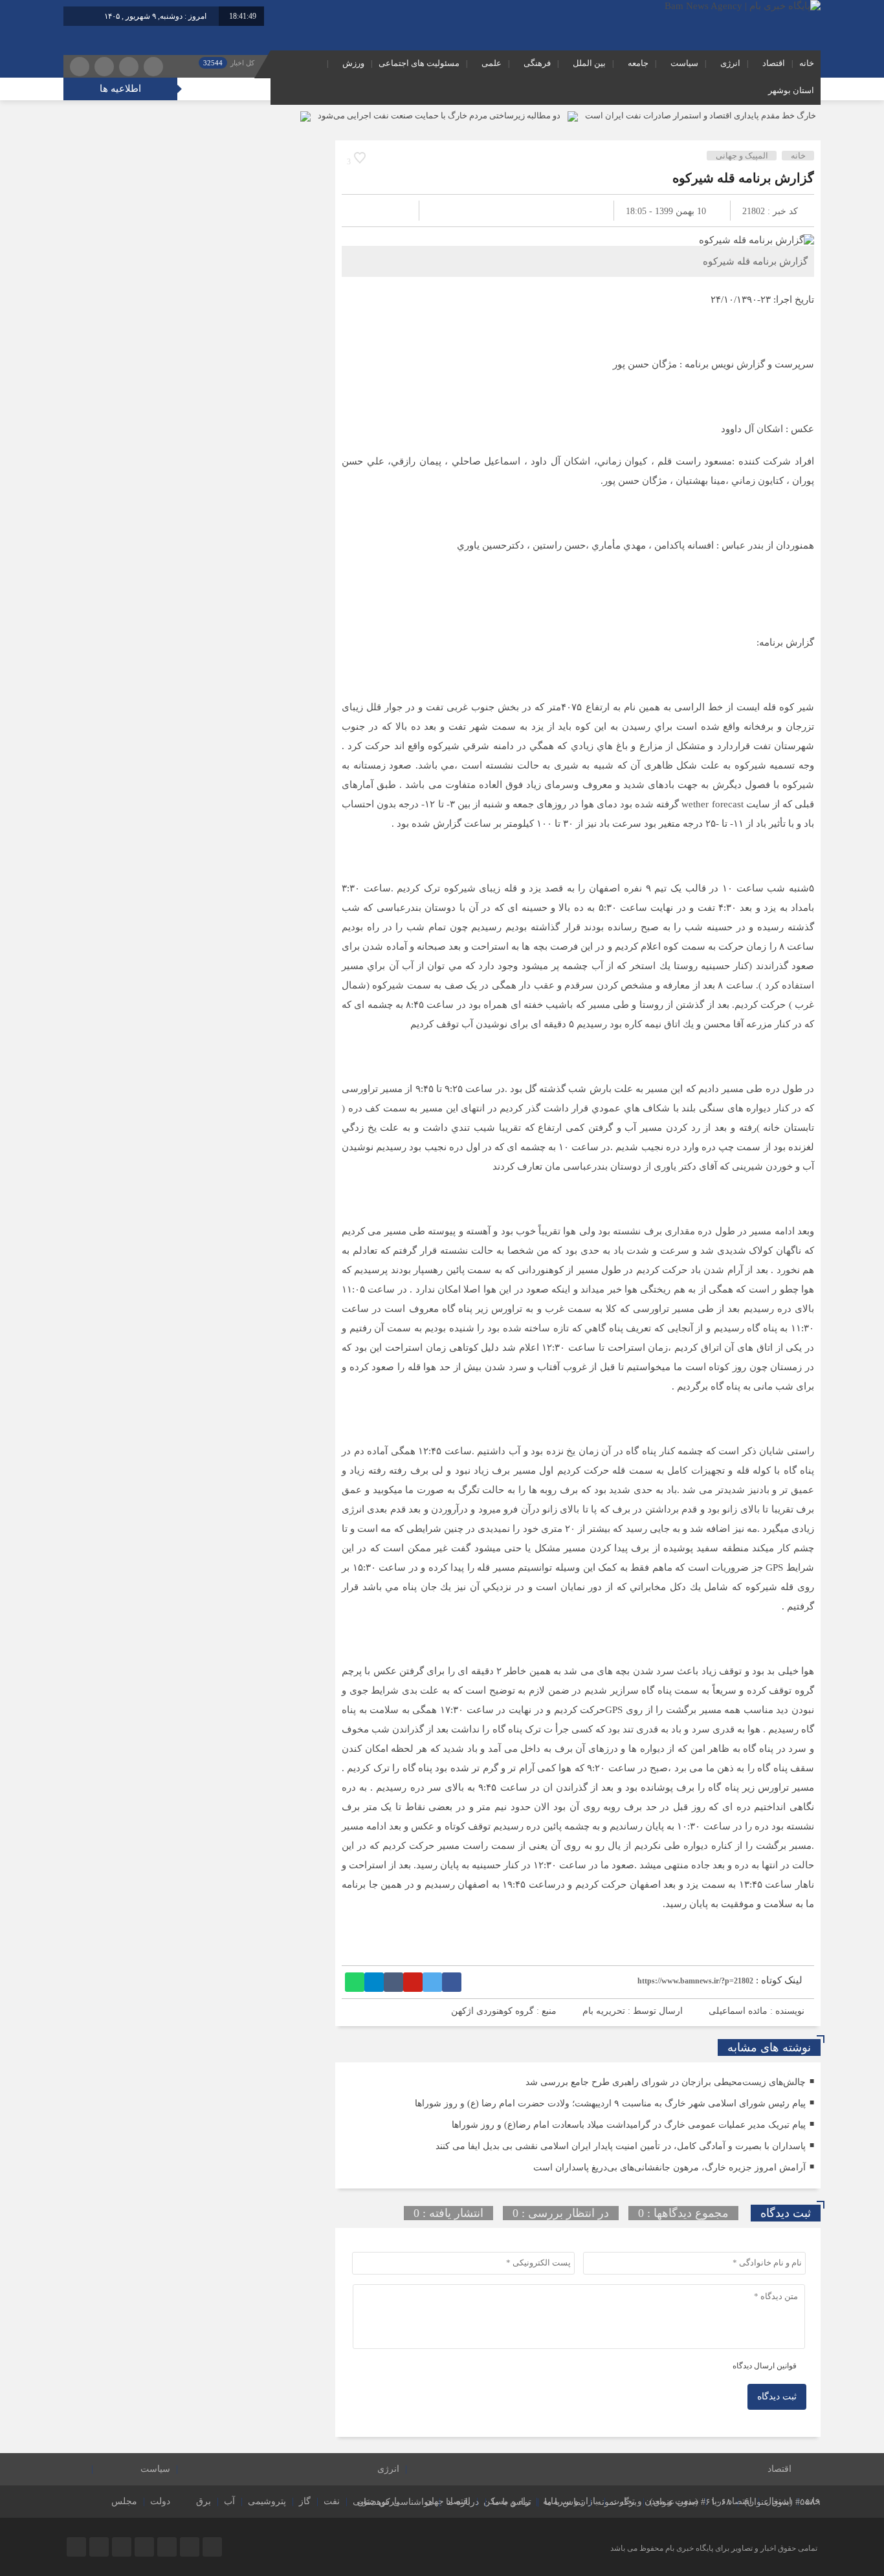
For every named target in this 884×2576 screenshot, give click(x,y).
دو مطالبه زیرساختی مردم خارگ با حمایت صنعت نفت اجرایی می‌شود (439, 115)
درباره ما (462, 2502)
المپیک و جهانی (742, 156)
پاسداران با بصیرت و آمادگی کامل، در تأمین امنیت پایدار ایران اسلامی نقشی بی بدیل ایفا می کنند (621, 2146)
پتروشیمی (267, 2501)
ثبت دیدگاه (777, 2396)
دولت (160, 2501)
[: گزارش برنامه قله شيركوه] (367, 211)
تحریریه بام (604, 2011)
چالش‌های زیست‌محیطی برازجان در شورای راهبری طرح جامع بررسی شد (666, 2082)
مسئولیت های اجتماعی (419, 63)
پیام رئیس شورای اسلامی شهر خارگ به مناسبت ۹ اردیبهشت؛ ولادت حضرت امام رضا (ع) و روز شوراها (610, 2103)
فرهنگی (537, 63)
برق (204, 2501)
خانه (807, 63)
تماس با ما (564, 2502)
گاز (305, 2501)
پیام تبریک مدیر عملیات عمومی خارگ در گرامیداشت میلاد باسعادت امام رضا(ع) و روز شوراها (629, 2125)
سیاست (684, 63)
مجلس (124, 2501)
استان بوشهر (791, 90)
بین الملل (589, 63)
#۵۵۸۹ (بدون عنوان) (782, 2502)
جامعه (638, 63)
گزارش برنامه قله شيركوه (743, 178)
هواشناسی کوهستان (395, 2502)
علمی (492, 63)
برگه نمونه (617, 2502)
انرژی (730, 63)
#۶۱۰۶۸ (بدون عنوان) (691, 2502)
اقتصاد (774, 63)
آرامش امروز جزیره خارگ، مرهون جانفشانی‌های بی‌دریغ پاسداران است (669, 2167)
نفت (332, 2501)
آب (229, 2501)
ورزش (353, 63)
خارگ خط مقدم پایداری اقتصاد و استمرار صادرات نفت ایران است (701, 115)
